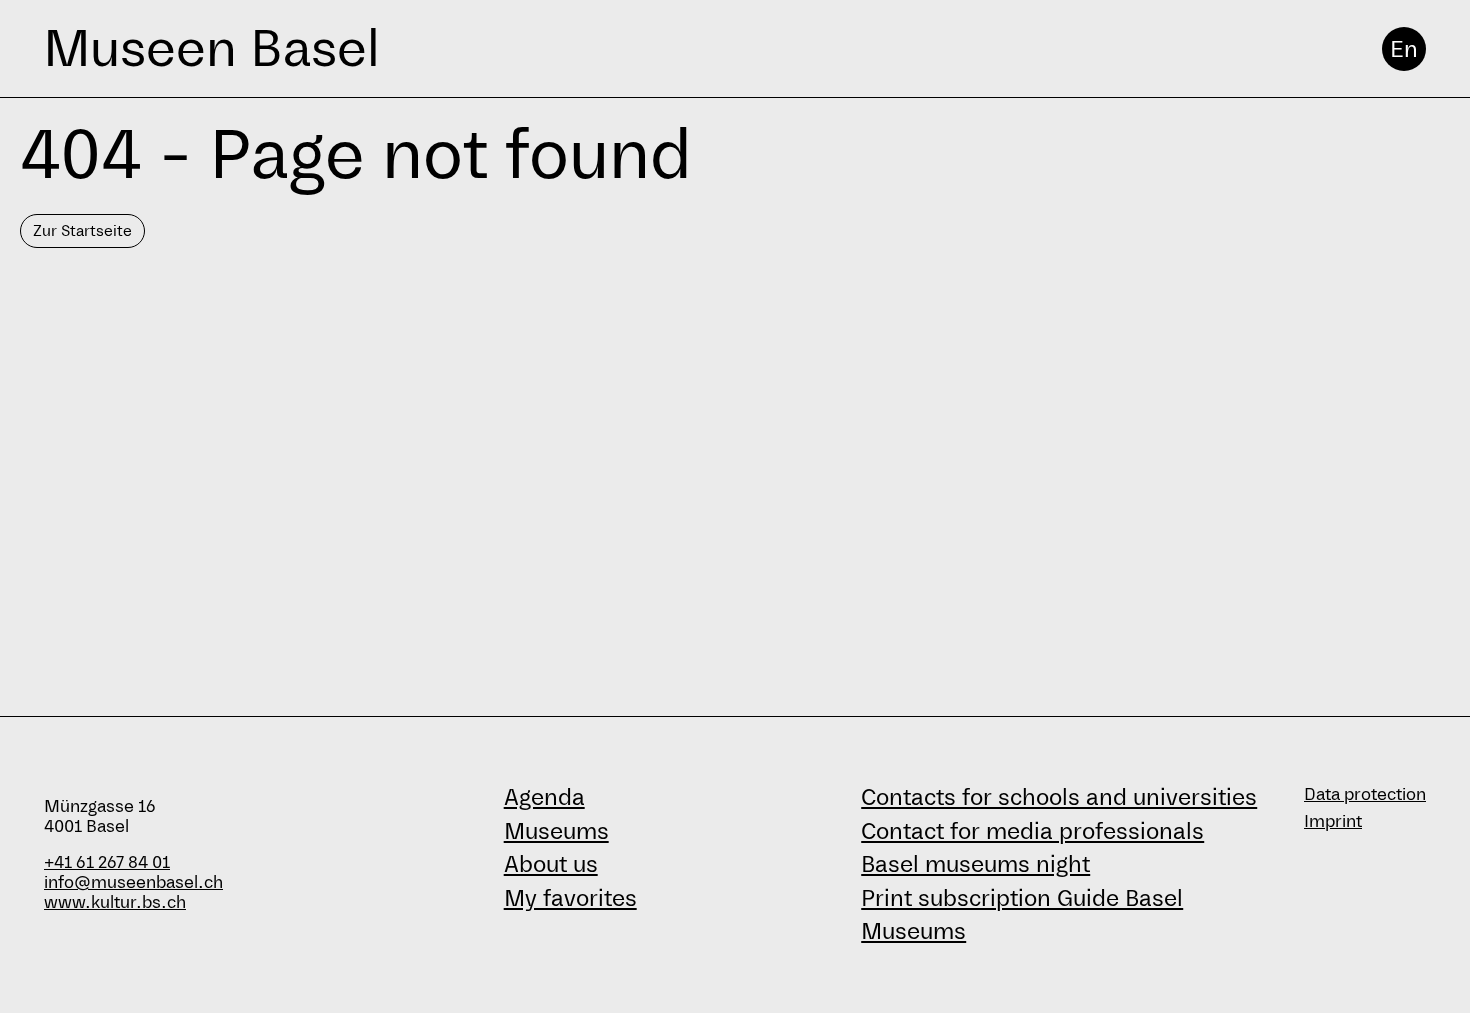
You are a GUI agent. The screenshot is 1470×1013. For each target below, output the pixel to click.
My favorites (570, 898)
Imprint (1333, 821)
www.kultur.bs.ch (115, 902)
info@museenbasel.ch (133, 882)
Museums (556, 831)
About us (551, 864)
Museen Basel (211, 48)
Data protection (1365, 794)
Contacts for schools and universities (1059, 797)
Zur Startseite (82, 230)
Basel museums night (975, 864)
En (1404, 49)
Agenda (544, 797)
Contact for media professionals (1032, 831)
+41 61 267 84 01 (107, 862)
